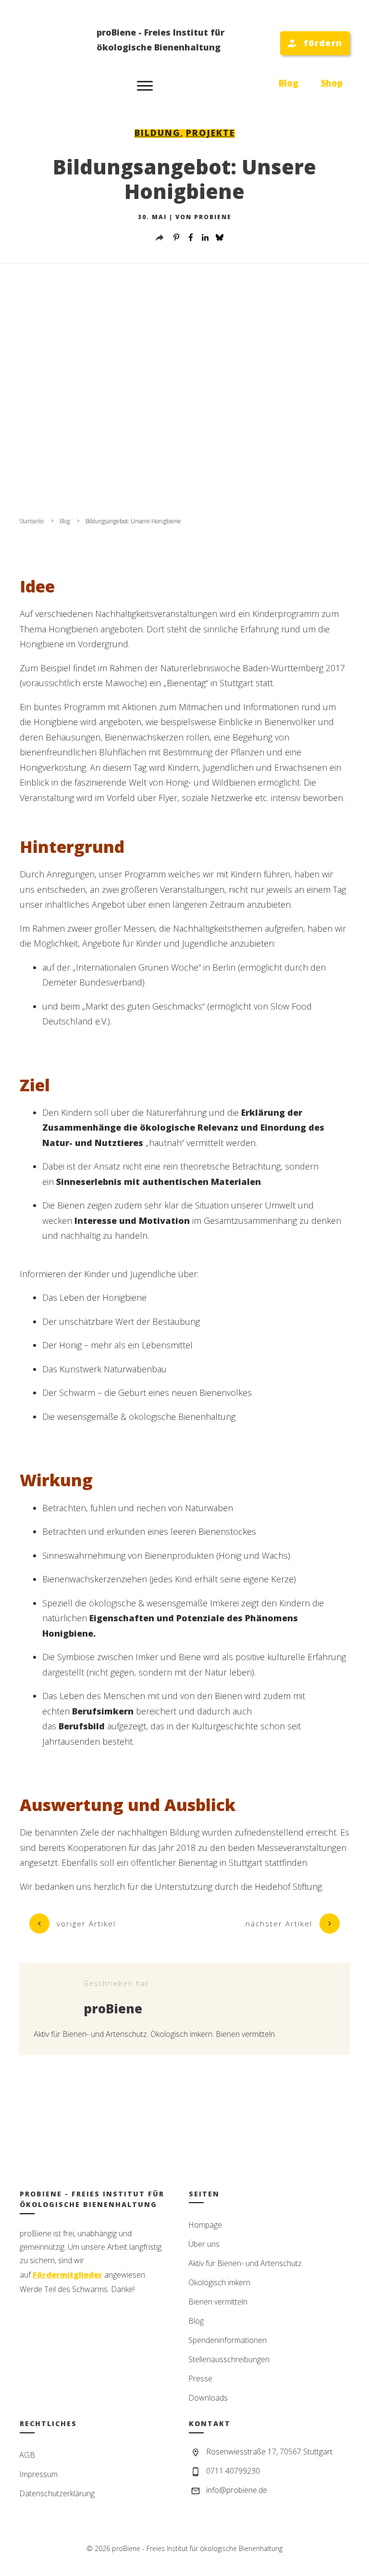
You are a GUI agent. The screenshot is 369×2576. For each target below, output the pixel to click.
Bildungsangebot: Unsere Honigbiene (184, 179)
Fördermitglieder (68, 2275)
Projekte (210, 133)
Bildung (158, 133)
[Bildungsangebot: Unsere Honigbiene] (184, 393)
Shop (332, 83)
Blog (289, 83)
